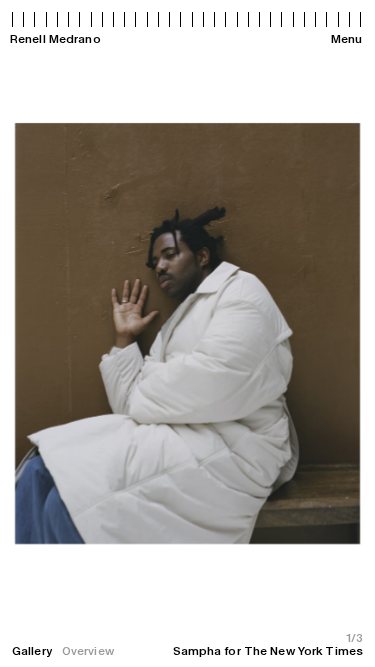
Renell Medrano (55, 38)
